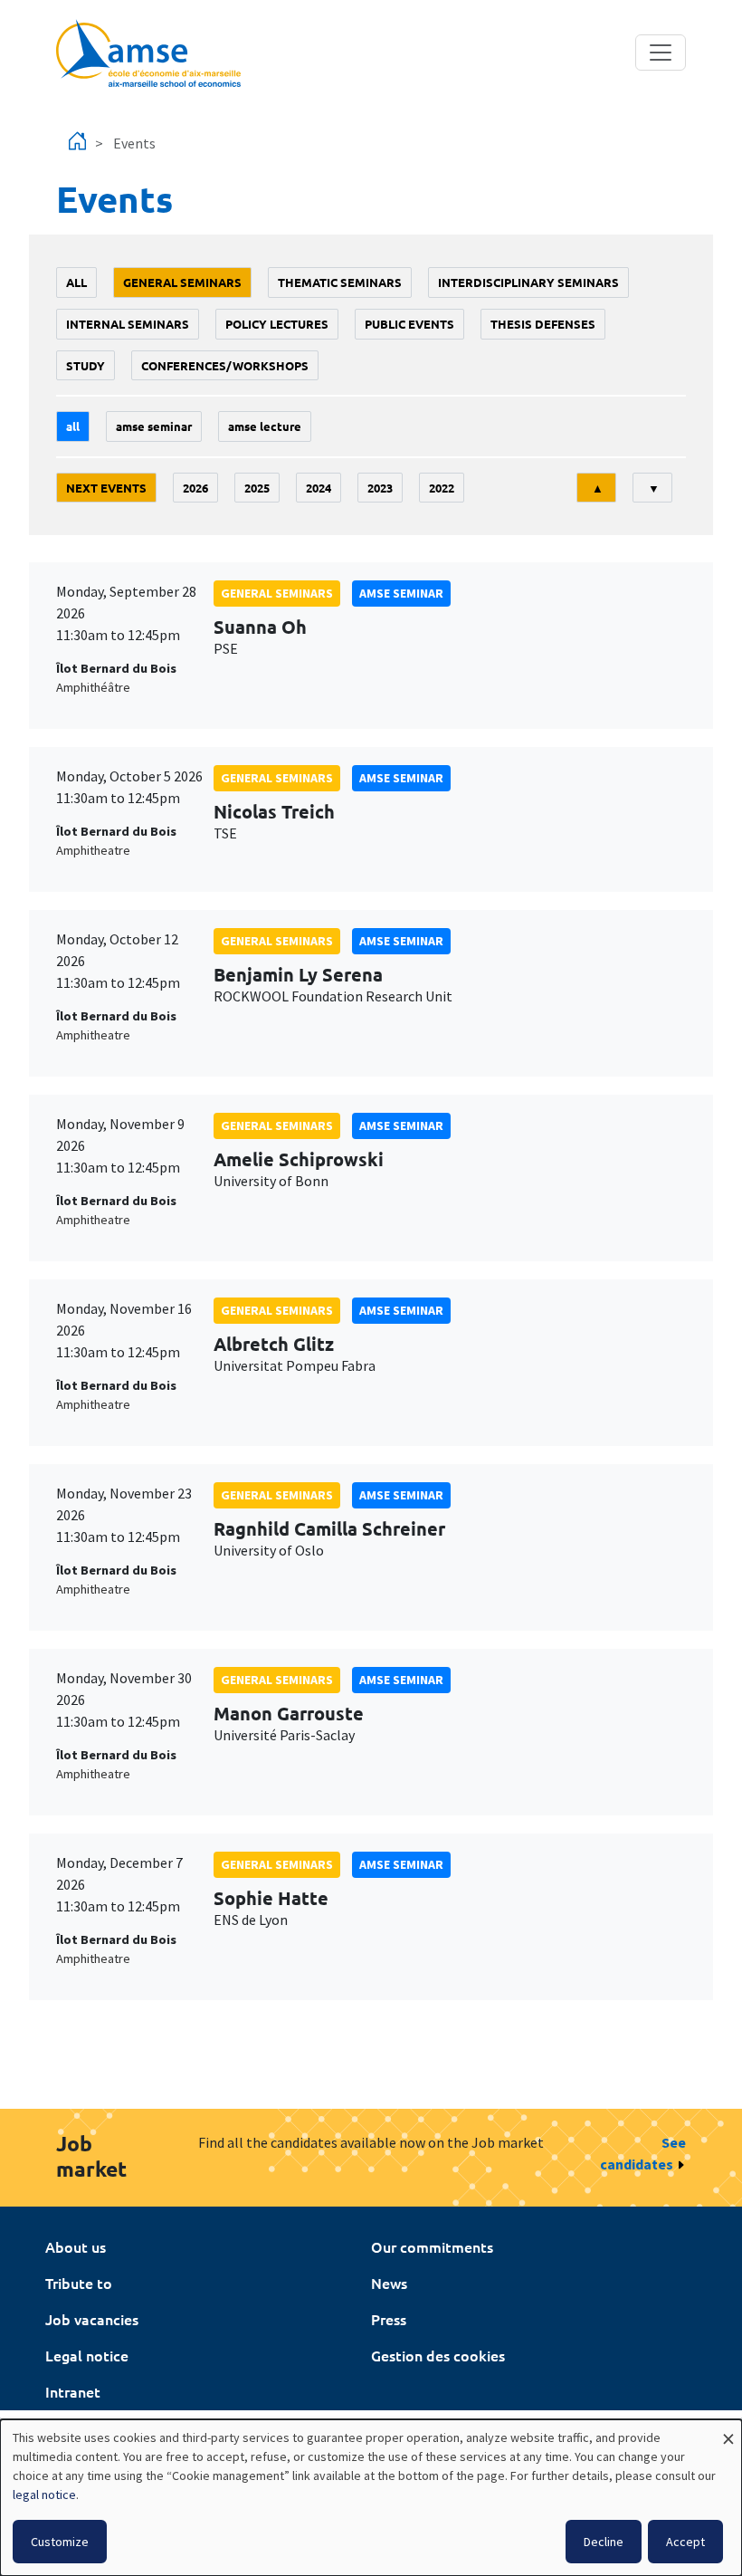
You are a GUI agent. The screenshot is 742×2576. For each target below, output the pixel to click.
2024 (319, 488)
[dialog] (371, 2498)
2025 (257, 488)
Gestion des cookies (438, 2355)
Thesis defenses (543, 324)
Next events (106, 488)
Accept (685, 2542)
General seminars (182, 282)
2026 (195, 488)
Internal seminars (128, 324)
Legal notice (87, 2355)
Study (86, 365)
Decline (604, 2542)
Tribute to (79, 2283)
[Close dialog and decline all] (728, 2431)
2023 (380, 488)
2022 (442, 488)
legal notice (44, 2495)
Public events (409, 324)
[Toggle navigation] (661, 53)
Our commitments (432, 2246)
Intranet (73, 2391)
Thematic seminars (340, 282)
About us (76, 2246)
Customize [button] (60, 2542)
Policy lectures (277, 324)
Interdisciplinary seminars (528, 282)
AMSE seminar (154, 426)
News (389, 2283)
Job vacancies (92, 2319)
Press (389, 2319)
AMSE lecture (265, 426)
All (76, 282)
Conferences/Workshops (225, 365)
